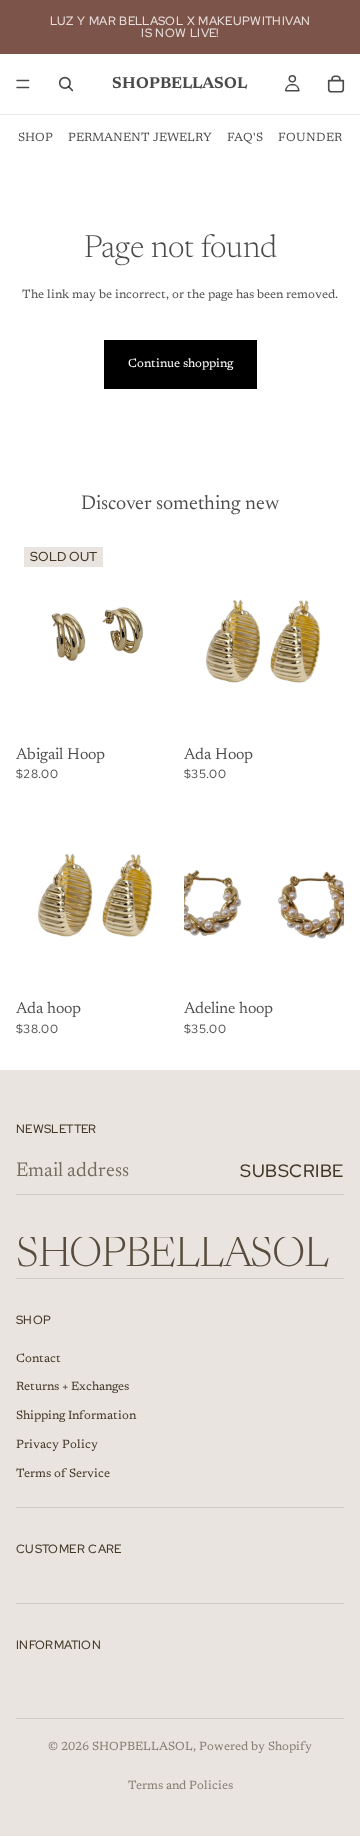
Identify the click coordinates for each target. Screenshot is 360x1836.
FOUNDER (310, 138)
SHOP (35, 138)
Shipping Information (76, 1417)
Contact (38, 1359)
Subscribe (292, 1170)
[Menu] (23, 84)
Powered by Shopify (255, 1747)
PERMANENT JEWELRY (140, 138)
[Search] (66, 84)
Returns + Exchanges (72, 1388)
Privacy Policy (57, 1445)
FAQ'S (245, 138)
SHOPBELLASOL (142, 1747)
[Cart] (336, 84)
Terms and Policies (180, 1786)
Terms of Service (63, 1474)
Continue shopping (180, 364)
